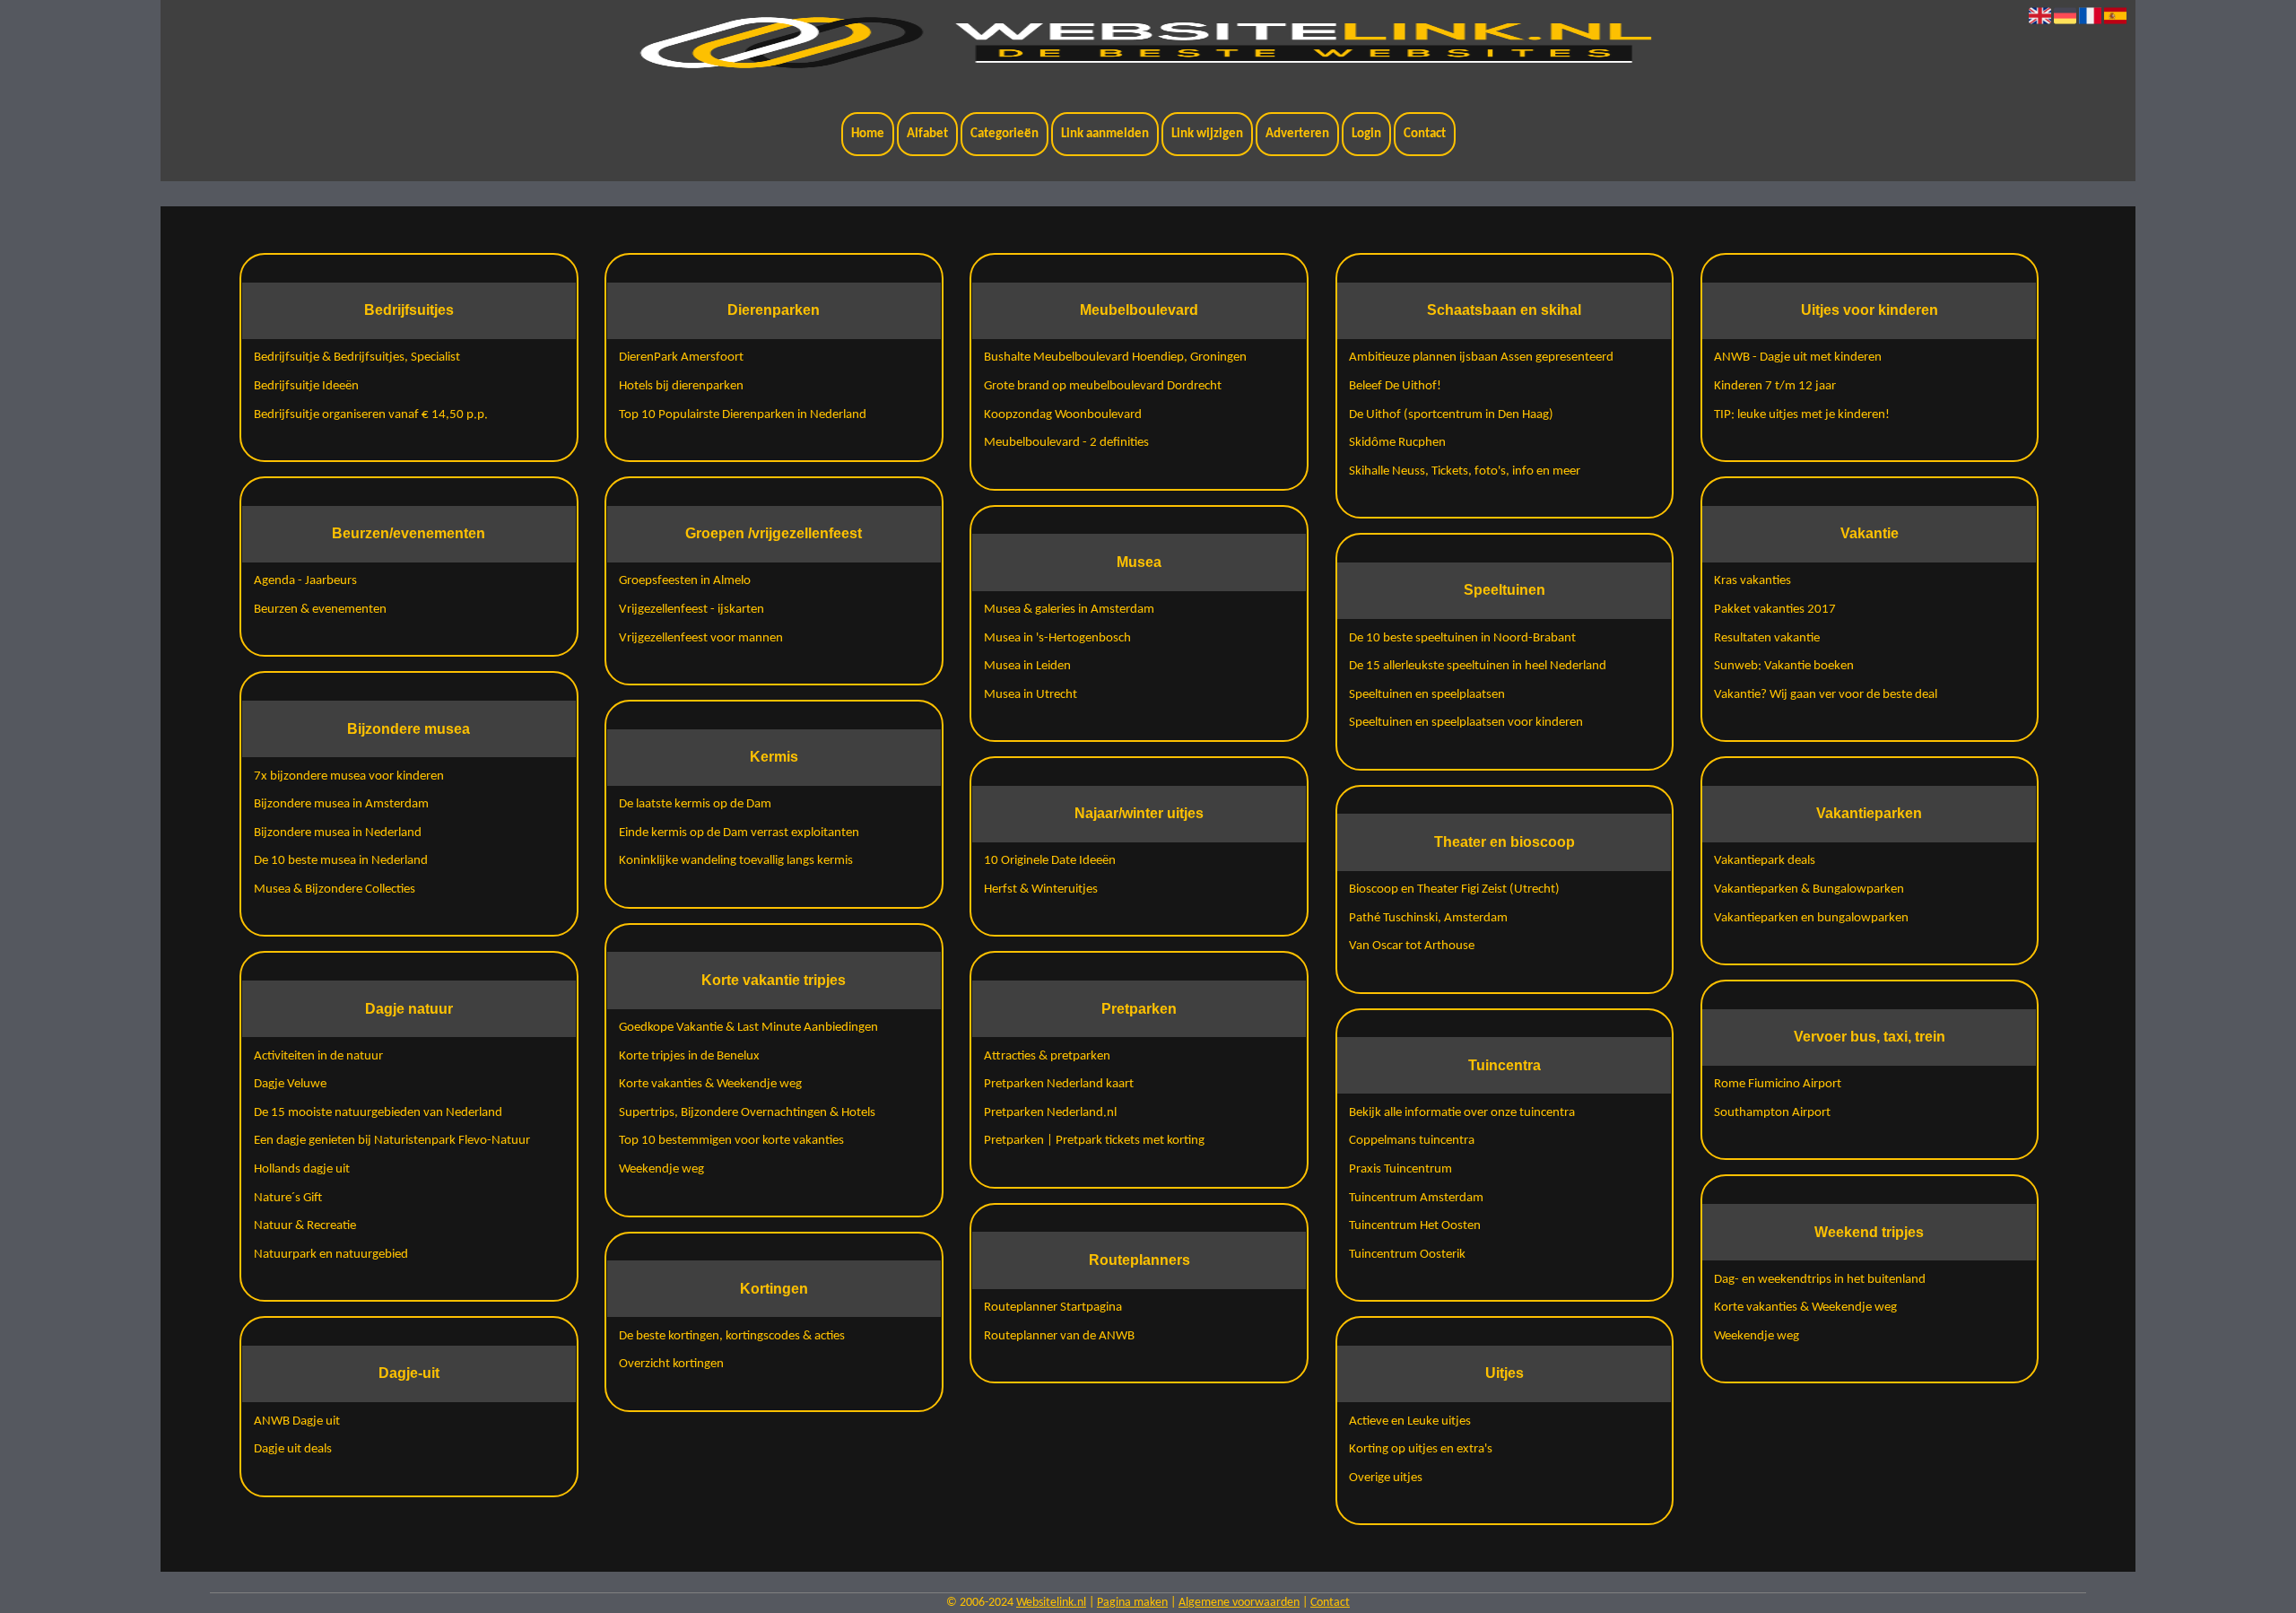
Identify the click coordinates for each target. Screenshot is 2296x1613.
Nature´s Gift (288, 1198)
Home (868, 134)
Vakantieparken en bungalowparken (1811, 918)
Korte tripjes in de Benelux (689, 1056)
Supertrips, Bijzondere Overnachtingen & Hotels (747, 1113)
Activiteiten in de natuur (318, 1056)
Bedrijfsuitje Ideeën (306, 386)
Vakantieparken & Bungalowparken (1809, 889)
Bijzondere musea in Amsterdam (341, 804)
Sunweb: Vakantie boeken (1784, 666)
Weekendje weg (661, 1169)
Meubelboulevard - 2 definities (1066, 443)
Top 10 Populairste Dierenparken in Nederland (743, 415)
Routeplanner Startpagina (1053, 1308)
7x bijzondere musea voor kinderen (349, 776)
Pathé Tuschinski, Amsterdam (1428, 918)
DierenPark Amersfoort (681, 357)
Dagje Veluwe (290, 1084)
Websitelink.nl (1051, 1603)
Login (1366, 134)
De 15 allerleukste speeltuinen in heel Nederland (1478, 666)
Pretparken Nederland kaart (1059, 1084)
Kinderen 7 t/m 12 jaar (1775, 386)
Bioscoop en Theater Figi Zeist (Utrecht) (1454, 889)
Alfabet (927, 134)
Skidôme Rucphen (1397, 443)
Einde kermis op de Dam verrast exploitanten (739, 833)
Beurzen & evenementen (320, 610)
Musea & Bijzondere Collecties (335, 889)
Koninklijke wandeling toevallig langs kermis (736, 861)
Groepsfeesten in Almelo (685, 581)
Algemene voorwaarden (1239, 1603)
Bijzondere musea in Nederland (338, 833)
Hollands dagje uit (302, 1169)
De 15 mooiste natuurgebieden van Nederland (378, 1113)
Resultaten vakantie (1767, 638)
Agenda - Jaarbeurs (305, 581)
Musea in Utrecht (1031, 695)
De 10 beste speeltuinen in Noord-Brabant (1462, 638)
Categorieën (1004, 134)
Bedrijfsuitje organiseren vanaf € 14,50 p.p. (371, 415)
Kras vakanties (1752, 581)
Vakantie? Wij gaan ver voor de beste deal (1826, 695)
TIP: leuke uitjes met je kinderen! (1802, 415)
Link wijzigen (1207, 134)
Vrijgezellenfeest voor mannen (701, 638)
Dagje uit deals (293, 1449)
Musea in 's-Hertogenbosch (1057, 638)
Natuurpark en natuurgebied (331, 1255)
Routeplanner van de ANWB (1059, 1336)
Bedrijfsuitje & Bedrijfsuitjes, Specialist (357, 357)
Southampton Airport (1772, 1113)
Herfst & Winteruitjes (1041, 889)
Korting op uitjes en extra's (1421, 1449)
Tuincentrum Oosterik (1407, 1255)
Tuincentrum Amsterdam (1416, 1198)
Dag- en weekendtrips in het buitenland (1820, 1280)
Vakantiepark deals (1765, 861)
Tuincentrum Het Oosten (1415, 1226)
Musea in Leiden (1027, 666)
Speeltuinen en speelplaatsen (1427, 695)
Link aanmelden (1105, 134)
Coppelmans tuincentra (1412, 1141)
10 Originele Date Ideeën (1050, 861)
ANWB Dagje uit (297, 1421)
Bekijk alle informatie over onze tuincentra (1462, 1113)
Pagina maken (1132, 1603)
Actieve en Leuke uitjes (1410, 1421)
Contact (1425, 134)
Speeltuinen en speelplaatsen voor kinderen (1466, 723)
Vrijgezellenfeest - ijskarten (691, 610)
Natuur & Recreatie (305, 1226)
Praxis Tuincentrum (1400, 1169)
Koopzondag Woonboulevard (1063, 415)
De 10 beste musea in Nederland (341, 861)
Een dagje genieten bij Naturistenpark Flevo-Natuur (392, 1141)
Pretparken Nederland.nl (1050, 1113)
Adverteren (1297, 134)
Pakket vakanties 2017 (1775, 610)
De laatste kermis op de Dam (695, 804)
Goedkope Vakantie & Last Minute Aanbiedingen (748, 1028)
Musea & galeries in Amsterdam (1069, 610)
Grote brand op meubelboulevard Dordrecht (1103, 386)
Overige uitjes (1386, 1478)
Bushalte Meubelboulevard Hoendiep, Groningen (1115, 357)
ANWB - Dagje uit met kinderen (1798, 357)
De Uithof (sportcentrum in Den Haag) (1451, 415)
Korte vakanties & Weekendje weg (710, 1084)
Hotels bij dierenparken (681, 386)
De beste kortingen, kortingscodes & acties (732, 1336)
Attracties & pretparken (1047, 1056)
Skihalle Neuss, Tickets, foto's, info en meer (1465, 471)
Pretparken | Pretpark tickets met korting (1094, 1141)
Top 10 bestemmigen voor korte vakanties (731, 1141)
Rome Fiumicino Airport (1778, 1084)
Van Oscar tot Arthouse (1412, 946)
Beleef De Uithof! (1395, 386)
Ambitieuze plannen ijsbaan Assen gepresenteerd (1481, 357)
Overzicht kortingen (671, 1364)
